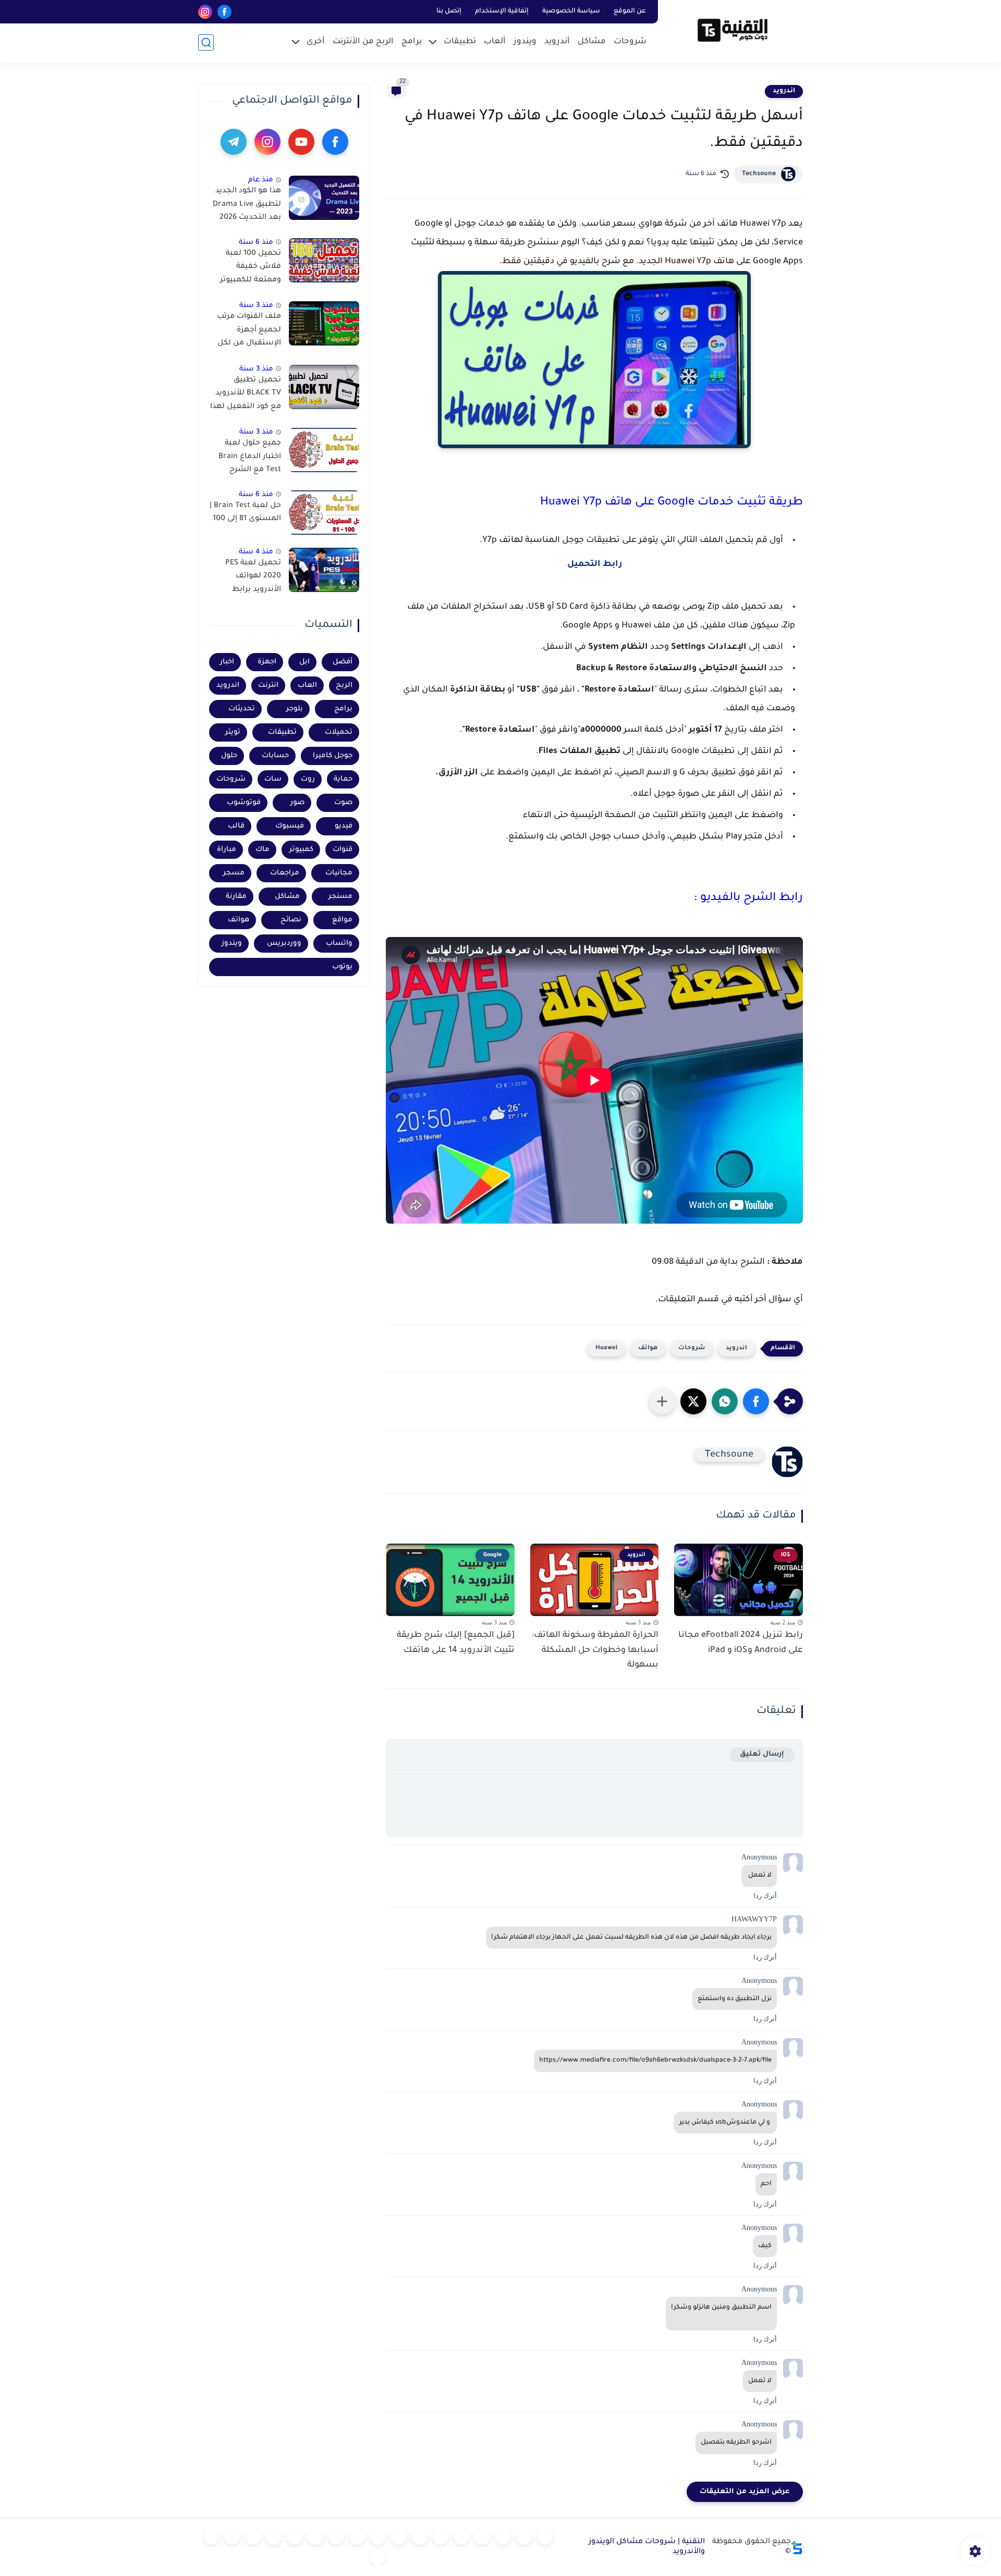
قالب (236, 826)
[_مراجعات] (253, 2537)
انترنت (268, 686)
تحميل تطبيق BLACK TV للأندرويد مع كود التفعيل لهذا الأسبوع (246, 396)
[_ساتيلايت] (211, 2537)
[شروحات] (545, 2537)
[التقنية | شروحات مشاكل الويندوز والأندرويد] (733, 30)
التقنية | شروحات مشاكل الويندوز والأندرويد (647, 2547)
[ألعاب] (461, 2537)
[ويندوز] (482, 2537)
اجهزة (267, 662)
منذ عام (261, 180)
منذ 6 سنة (256, 243)
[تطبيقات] (441, 2537)
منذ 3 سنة (256, 306)
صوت (343, 803)
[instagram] (205, 12)
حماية (343, 779)
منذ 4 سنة (256, 552)
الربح (344, 686)
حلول (229, 756)
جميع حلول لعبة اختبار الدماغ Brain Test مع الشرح (250, 457)
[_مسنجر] (378, 2537)
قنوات (343, 850)
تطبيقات (460, 42)
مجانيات (339, 873)
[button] (756, 1401)
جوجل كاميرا (333, 756)
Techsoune (759, 174)
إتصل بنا (449, 11)
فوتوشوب (244, 803)
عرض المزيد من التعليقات (745, 2492)
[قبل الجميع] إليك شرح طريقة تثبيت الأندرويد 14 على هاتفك (456, 1643)
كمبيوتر (301, 850)
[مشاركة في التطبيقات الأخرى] (662, 1401)
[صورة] (324, 198)
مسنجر (340, 897)
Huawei (606, 1348)
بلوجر (295, 709)
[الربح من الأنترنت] (295, 2537)
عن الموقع (630, 11)
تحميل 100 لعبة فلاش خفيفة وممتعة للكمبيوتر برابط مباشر (251, 269)
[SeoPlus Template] (797, 2548)
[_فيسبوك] (420, 2537)
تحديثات (242, 709)
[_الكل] (336, 2537)
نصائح (291, 920)
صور (297, 803)
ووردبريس (284, 944)
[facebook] (224, 12)
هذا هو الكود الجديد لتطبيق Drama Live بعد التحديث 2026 (247, 205)
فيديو (344, 826)
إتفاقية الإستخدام (502, 11)
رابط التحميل (595, 564)
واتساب (339, 944)
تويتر (233, 732)
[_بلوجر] (232, 2537)
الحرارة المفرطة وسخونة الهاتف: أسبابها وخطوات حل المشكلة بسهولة (595, 1650)
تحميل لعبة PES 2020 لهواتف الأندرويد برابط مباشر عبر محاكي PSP (251, 578)
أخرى (316, 42)
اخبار (227, 662)
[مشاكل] (524, 2537)
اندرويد (784, 91)
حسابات (275, 756)
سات (273, 779)
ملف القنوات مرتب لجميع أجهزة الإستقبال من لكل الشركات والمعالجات (249, 332)
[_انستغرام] (357, 2537)
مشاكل (592, 42)
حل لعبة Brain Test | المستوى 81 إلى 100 (245, 513)
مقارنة (236, 897)
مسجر (234, 873)
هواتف (648, 1348)
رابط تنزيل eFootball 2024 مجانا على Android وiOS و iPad (741, 1643)
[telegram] (234, 142)
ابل (304, 662)
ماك (263, 850)
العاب (307, 686)
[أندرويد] (503, 2537)
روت (308, 779)
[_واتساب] (399, 2537)
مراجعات (285, 873)
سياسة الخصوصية (571, 11)
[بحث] (206, 42)
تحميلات (339, 732)
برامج (412, 42)
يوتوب (342, 967)
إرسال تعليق (762, 1754)
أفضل (343, 662)
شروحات (630, 42)
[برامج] (315, 2537)
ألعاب (495, 42)
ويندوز (525, 42)
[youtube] (301, 142)
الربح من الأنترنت (363, 42)
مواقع (342, 920)
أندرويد (557, 42)
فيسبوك (290, 826)
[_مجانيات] (378, 2558)
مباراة (227, 850)
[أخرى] (274, 2537)
